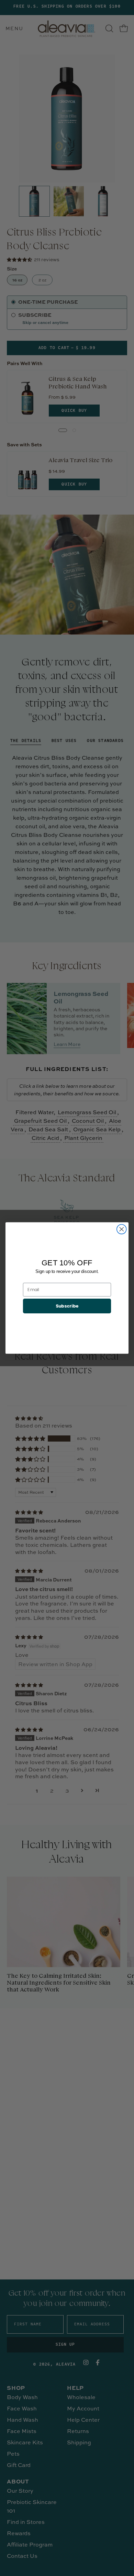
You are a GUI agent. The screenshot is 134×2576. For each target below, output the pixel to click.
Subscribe (67, 1306)
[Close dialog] (122, 1229)
